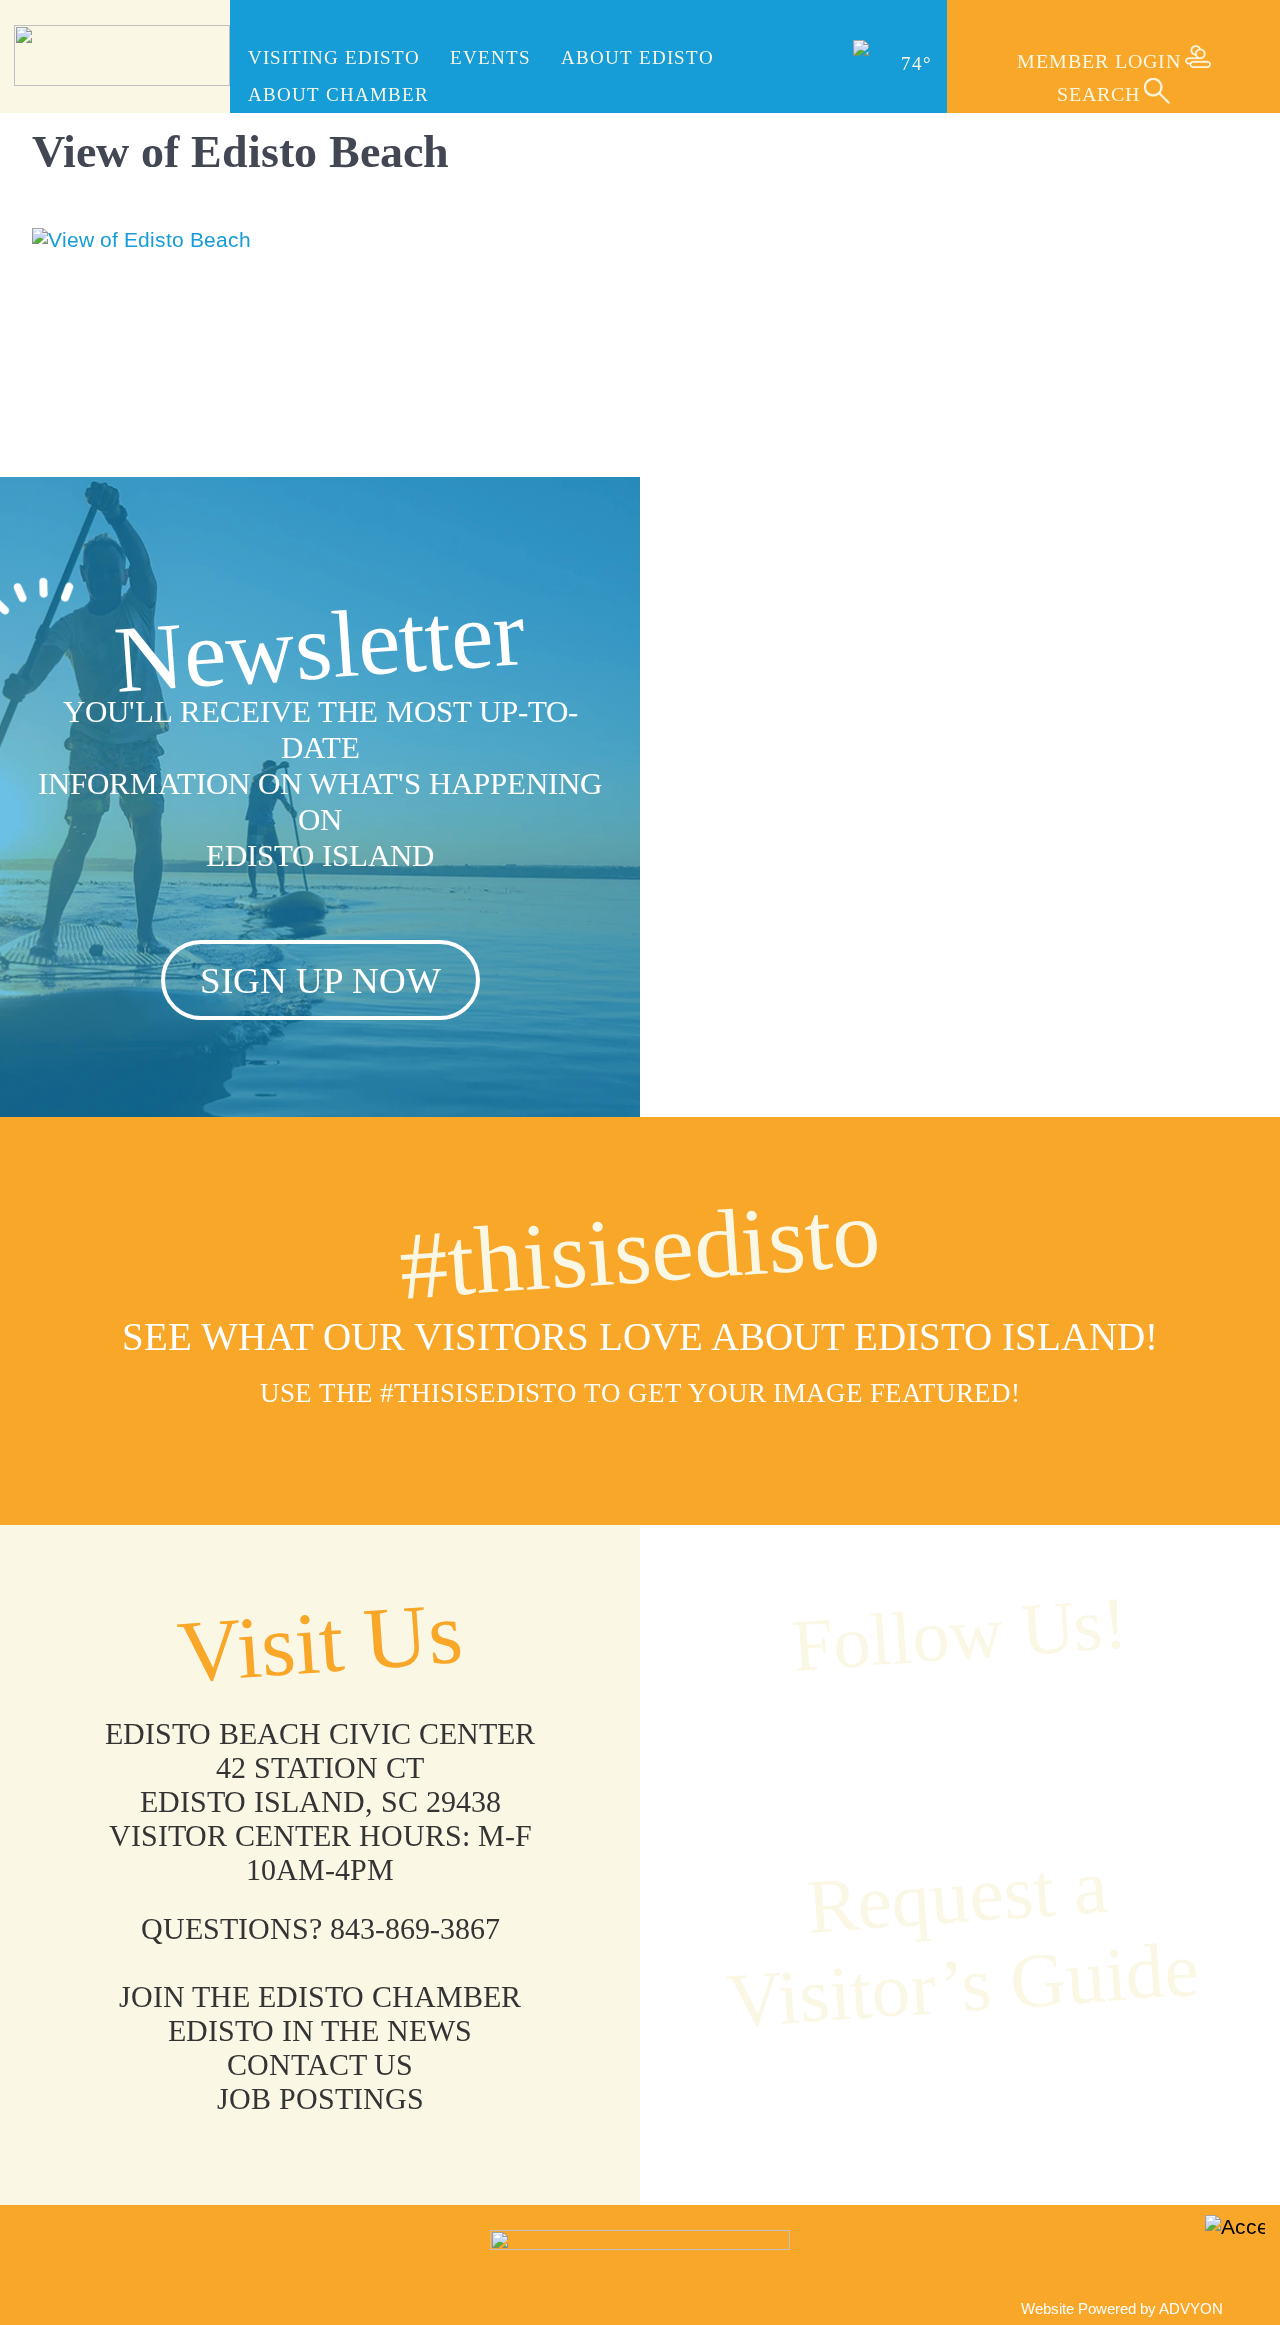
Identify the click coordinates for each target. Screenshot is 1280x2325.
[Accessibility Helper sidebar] (1235, 2245)
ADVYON (1191, 2308)
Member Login (1099, 61)
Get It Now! (960, 2094)
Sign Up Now (320, 980)
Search (1098, 94)
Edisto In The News (320, 2030)
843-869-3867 (415, 1928)
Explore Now (960, 954)
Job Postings (320, 2098)
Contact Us (320, 2064)
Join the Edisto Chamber (320, 1996)
